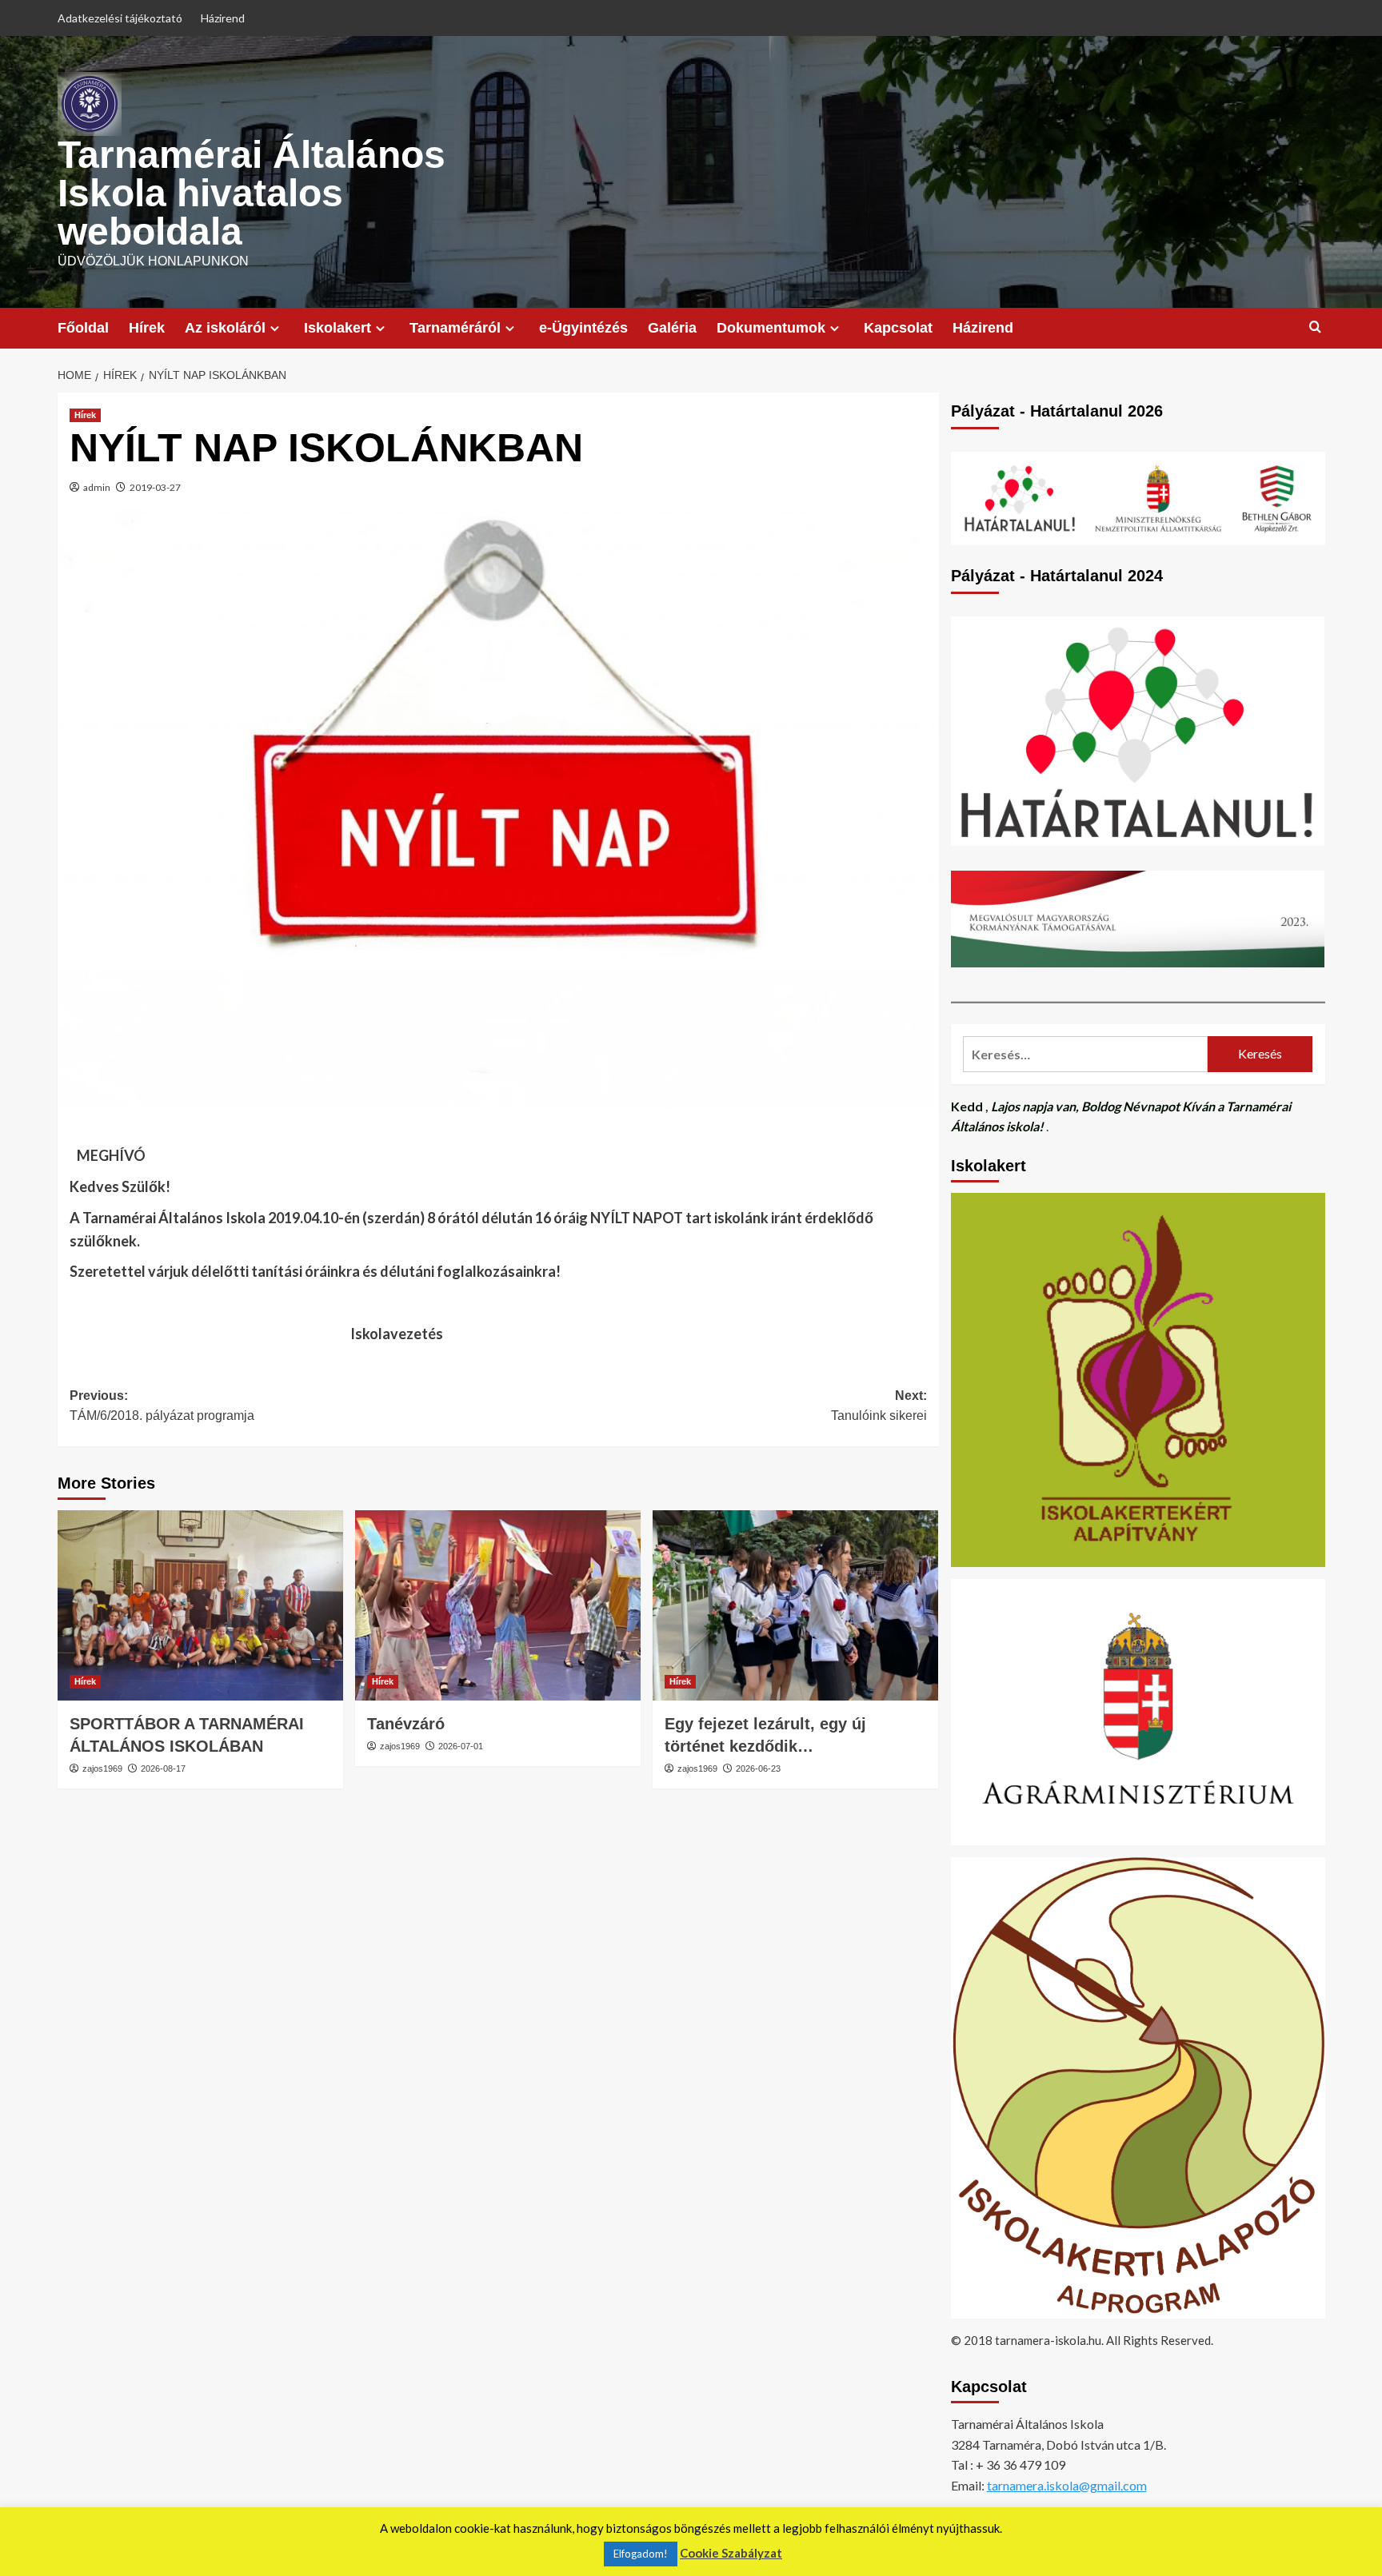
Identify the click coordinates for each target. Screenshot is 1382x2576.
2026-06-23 (758, 1769)
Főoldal (83, 328)
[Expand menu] (275, 328)
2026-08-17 (163, 1769)
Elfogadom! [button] (641, 2554)
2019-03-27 (155, 487)
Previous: (162, 1406)
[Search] (1315, 327)
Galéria (672, 328)
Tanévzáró (406, 1724)
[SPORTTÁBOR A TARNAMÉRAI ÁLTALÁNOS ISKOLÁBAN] (200, 1605)
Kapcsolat (898, 328)
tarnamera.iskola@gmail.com (1067, 2485)
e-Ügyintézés (583, 328)
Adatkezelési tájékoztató (120, 18)
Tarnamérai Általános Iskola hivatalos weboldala (252, 193)
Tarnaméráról (455, 328)
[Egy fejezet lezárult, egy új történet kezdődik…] (795, 1605)
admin (97, 487)
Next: (879, 1406)
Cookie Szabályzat (731, 2553)
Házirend (223, 18)
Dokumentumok (771, 328)
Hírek (147, 328)
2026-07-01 (461, 1746)
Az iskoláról (225, 328)
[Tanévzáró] (498, 1605)
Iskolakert (338, 328)
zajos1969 (102, 1769)
